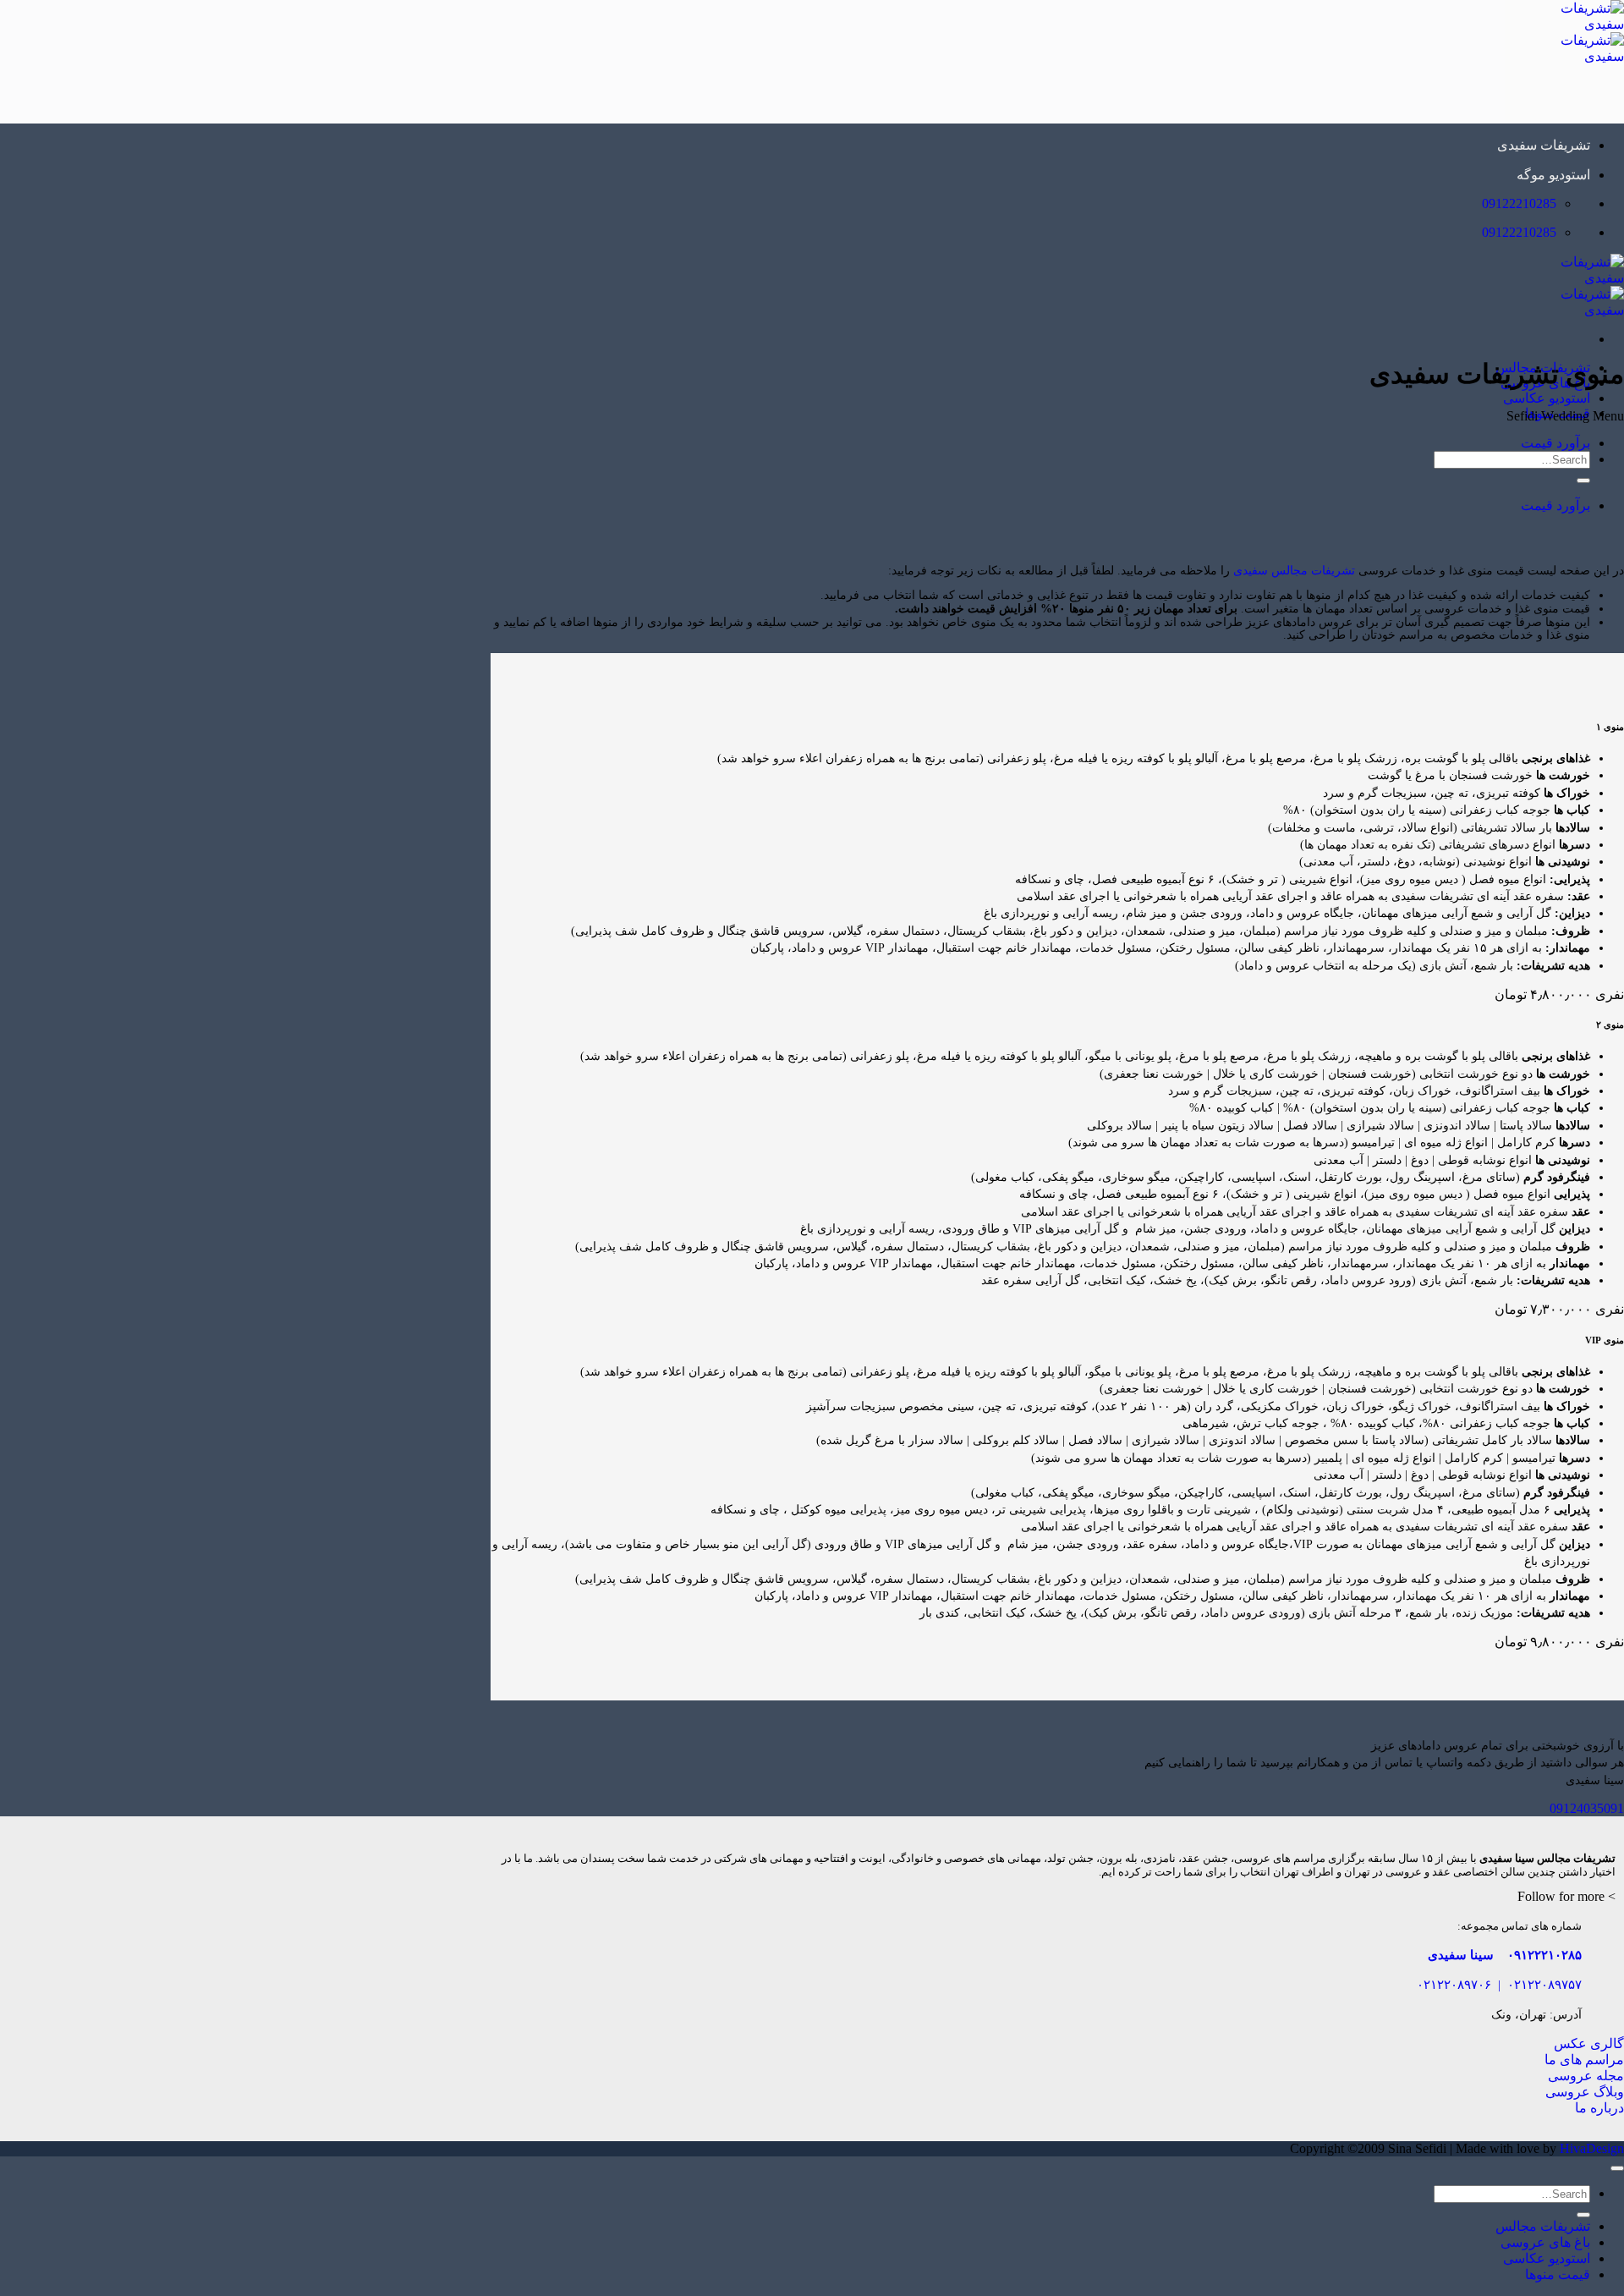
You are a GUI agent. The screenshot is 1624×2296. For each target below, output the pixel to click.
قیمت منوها (1558, 2274)
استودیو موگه (1553, 175)
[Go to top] (1617, 2168)
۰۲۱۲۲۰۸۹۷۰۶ (1454, 1984)
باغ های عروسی (1545, 2242)
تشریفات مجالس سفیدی (1294, 571)
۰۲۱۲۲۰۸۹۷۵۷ (1544, 1984)
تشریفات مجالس (1543, 2226)
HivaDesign (1592, 2148)
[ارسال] (1583, 481)
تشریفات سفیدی (1544, 145)
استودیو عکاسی (1547, 398)
